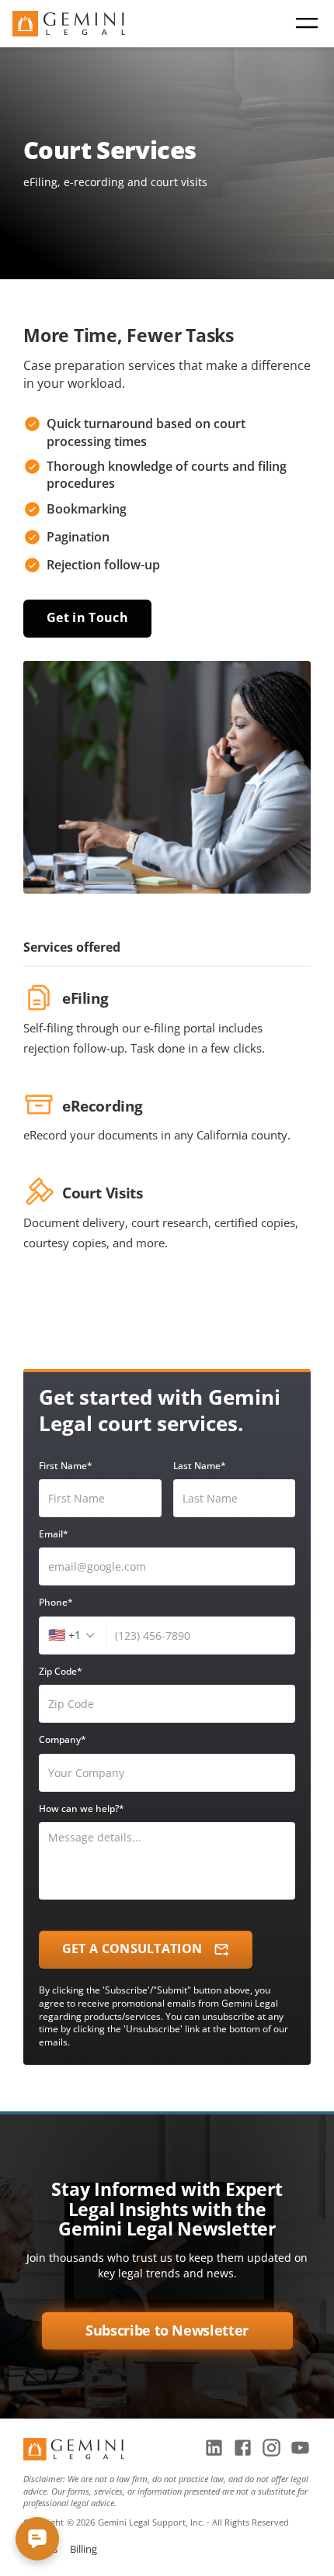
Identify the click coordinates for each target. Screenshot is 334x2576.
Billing (83, 2549)
